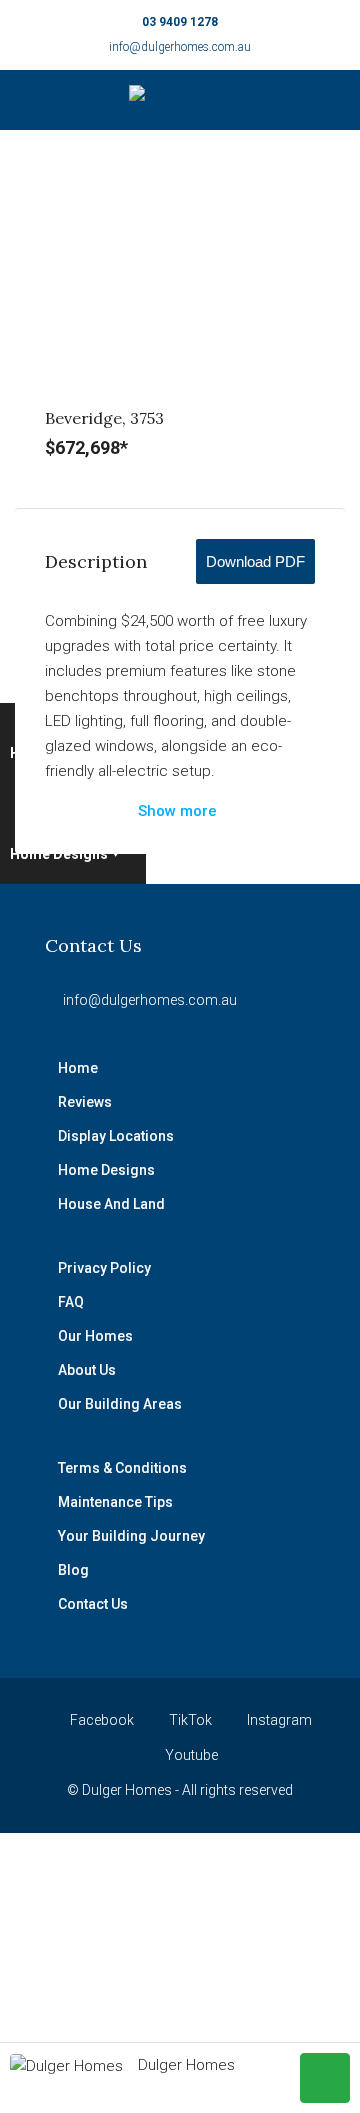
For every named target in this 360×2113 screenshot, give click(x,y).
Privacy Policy (104, 1268)
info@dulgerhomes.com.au (180, 47)
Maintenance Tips (115, 1502)
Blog (73, 1570)
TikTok (189, 1720)
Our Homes (95, 1336)
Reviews (85, 1102)
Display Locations (116, 1136)
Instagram (278, 1720)
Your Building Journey (131, 1536)
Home (78, 1068)
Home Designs (59, 854)
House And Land (111, 1204)
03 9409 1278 (180, 22)
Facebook (100, 1720)
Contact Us (93, 1604)
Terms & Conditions (122, 1468)
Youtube (190, 1755)
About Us (87, 1370)
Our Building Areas (120, 1404)
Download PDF (255, 561)
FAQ (71, 1302)
